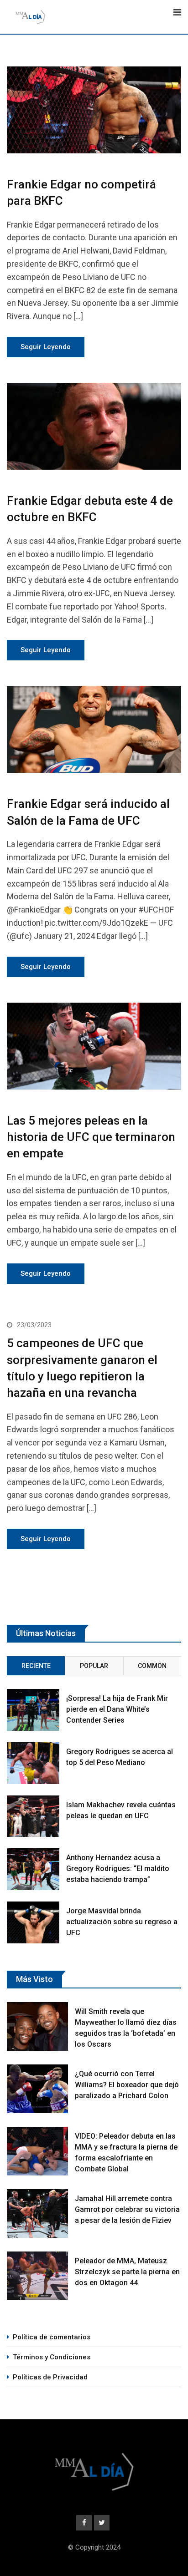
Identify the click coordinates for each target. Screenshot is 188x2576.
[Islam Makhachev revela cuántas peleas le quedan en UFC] (33, 1816)
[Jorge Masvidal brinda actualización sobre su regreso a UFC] (33, 1922)
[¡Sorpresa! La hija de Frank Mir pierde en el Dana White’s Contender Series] (33, 1710)
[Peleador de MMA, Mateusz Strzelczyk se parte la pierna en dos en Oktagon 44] (37, 2276)
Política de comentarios (52, 2337)
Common (152, 1666)
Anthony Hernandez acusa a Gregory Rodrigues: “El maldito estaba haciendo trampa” (118, 1869)
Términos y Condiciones (52, 2357)
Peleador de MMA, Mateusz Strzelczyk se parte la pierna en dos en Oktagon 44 (127, 2272)
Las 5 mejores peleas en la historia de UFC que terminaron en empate (91, 1137)
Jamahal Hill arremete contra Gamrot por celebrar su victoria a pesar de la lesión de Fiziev (127, 2209)
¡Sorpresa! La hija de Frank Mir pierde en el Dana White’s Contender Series (117, 1709)
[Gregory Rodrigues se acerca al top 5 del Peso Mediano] (33, 1763)
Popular (94, 1666)
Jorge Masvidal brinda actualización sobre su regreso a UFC (122, 1922)
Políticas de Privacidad (50, 2377)
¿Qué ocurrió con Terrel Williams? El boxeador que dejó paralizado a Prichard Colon (127, 2085)
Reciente (36, 1666)
